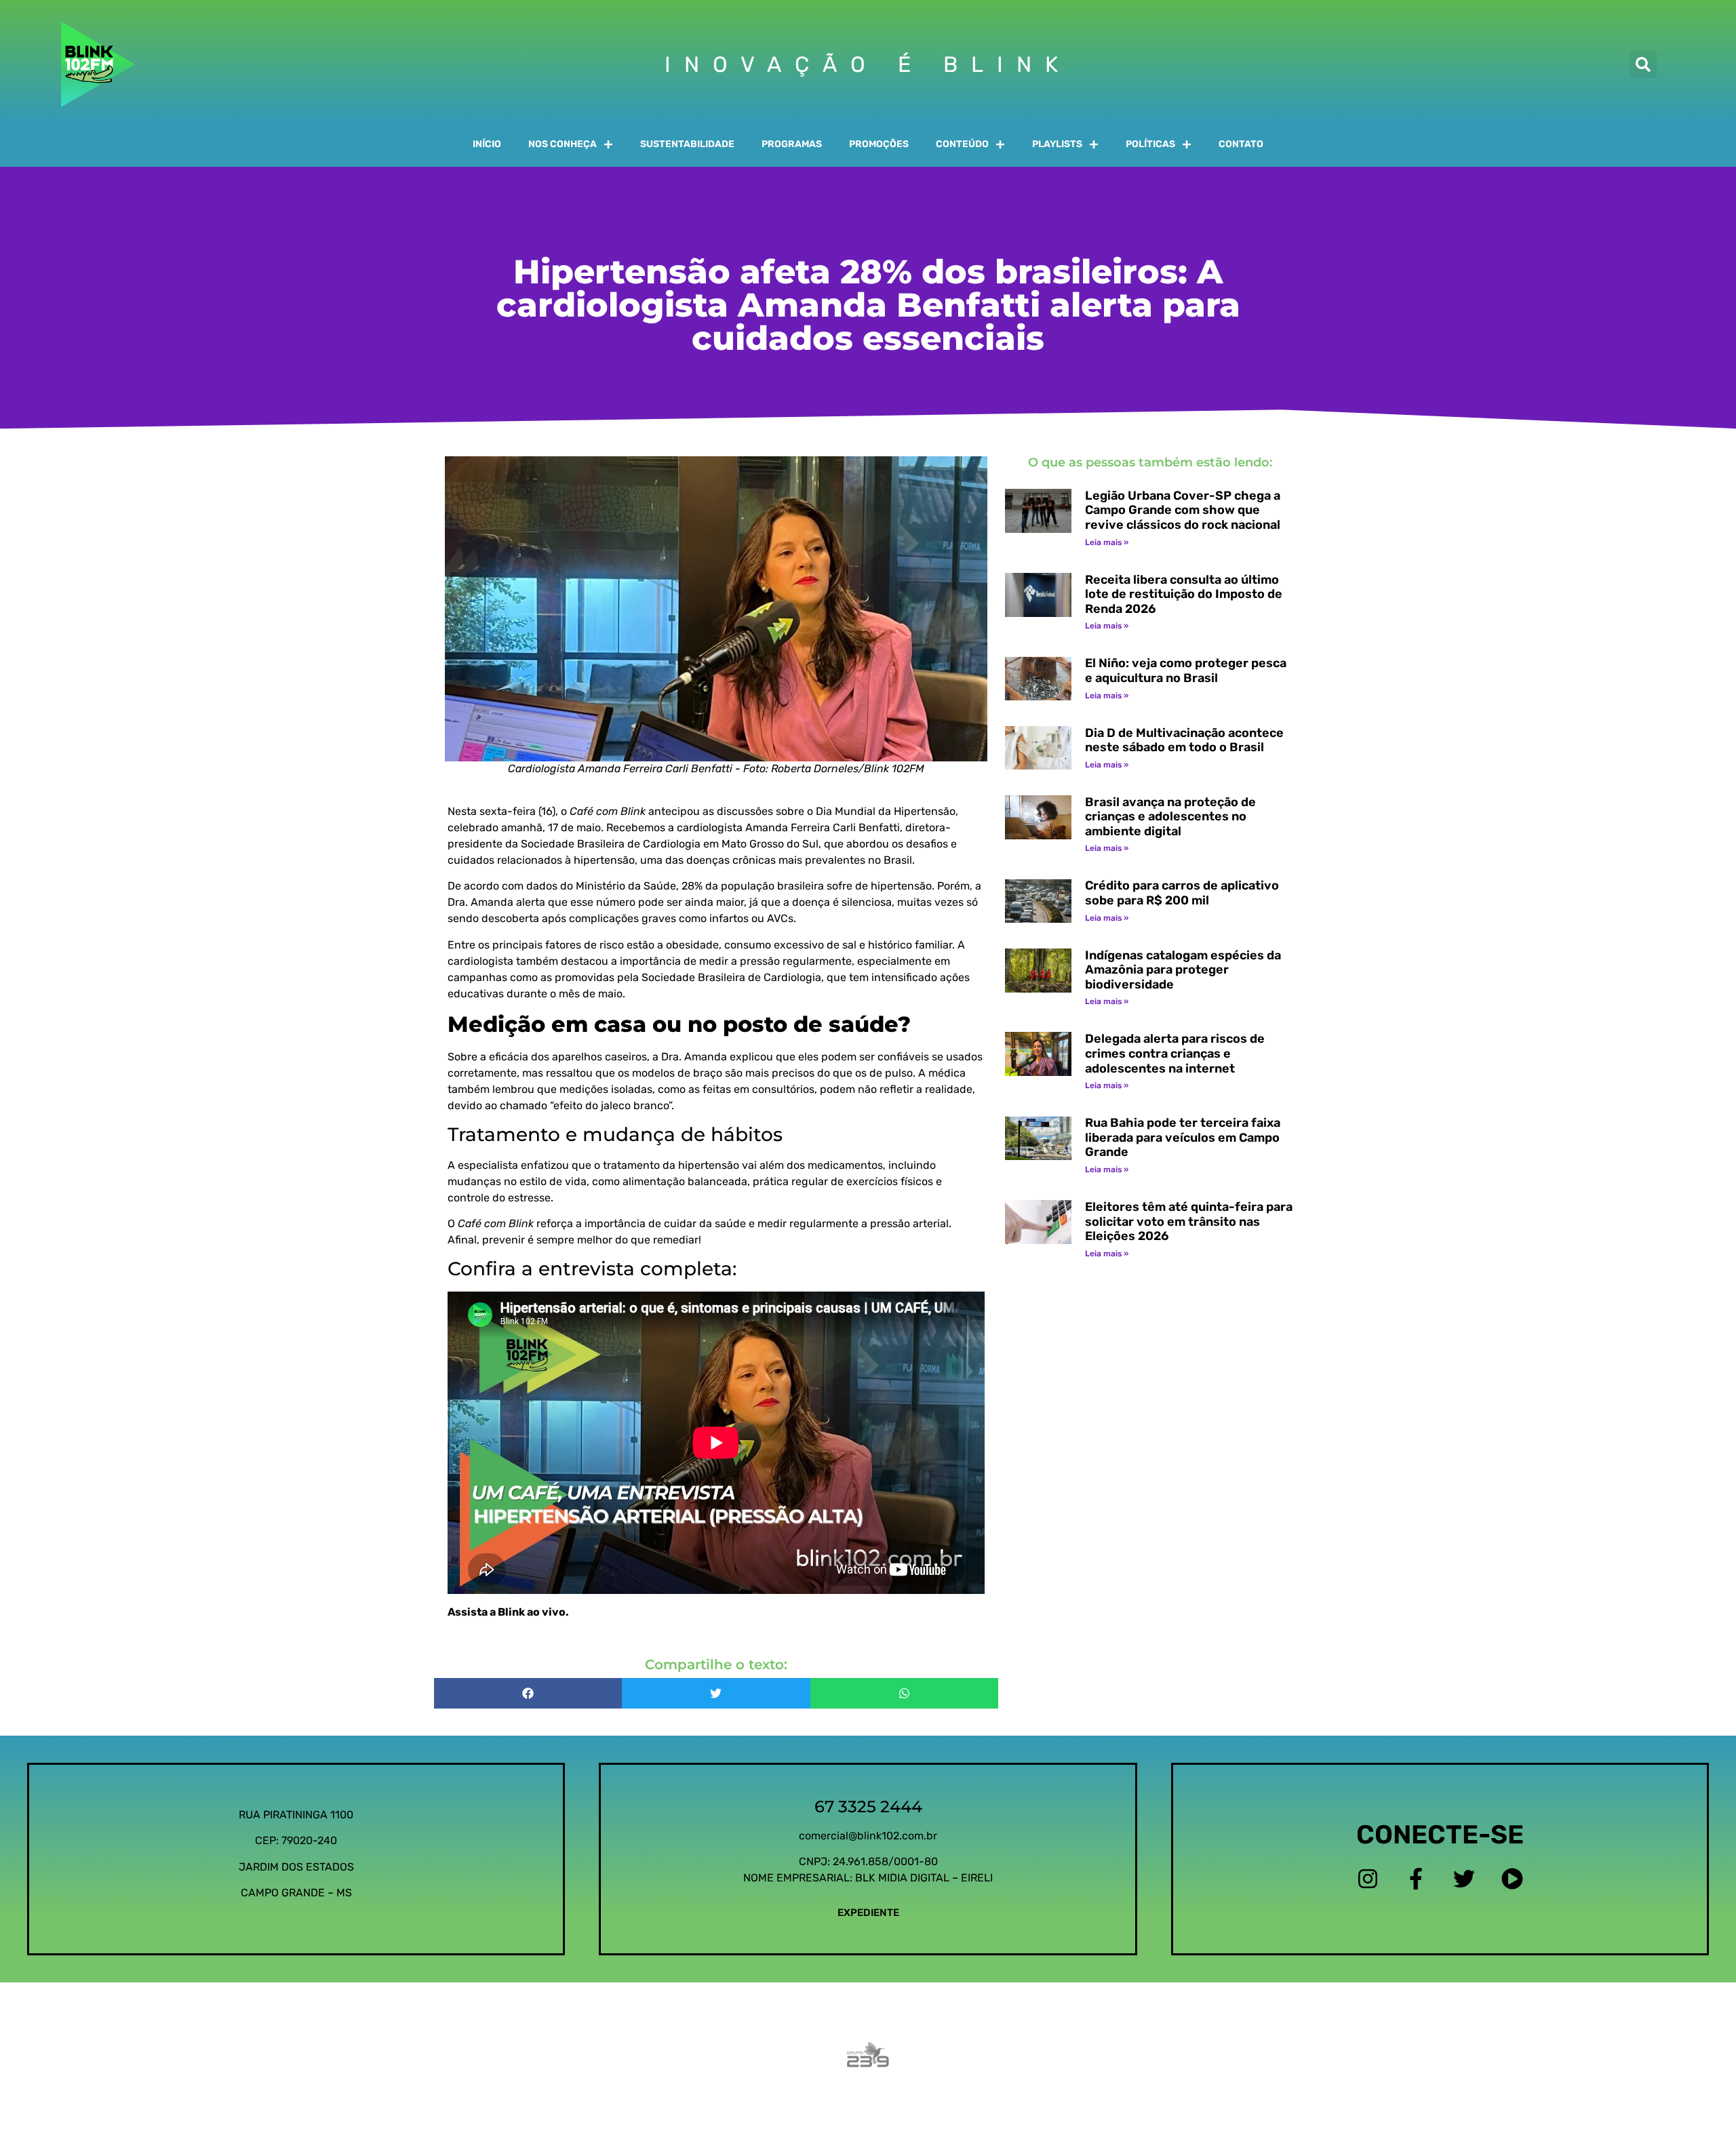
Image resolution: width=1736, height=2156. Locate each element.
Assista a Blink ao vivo (507, 1612)
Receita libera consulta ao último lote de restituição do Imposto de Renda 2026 (1184, 594)
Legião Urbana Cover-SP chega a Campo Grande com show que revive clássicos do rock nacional (1183, 510)
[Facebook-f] (1416, 1878)
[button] (1643, 64)
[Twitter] (1464, 1878)
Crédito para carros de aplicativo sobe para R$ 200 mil (1182, 893)
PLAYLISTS (1057, 144)
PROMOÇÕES (879, 144)
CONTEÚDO (962, 144)
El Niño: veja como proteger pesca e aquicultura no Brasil (1186, 671)
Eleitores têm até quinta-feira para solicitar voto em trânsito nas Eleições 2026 (1189, 1221)
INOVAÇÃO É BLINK (868, 64)
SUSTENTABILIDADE (687, 144)
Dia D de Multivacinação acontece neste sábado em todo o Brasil (1184, 740)
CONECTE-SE (1440, 1835)
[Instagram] (1367, 1878)
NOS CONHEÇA (563, 144)
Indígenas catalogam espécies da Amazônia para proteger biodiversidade (1183, 970)
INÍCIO (487, 144)
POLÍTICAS (1150, 144)
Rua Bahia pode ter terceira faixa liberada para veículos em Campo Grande (1183, 1137)
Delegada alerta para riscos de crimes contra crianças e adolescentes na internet (1175, 1053)
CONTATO (1241, 144)
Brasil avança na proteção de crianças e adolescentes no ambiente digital (1170, 817)
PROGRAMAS (792, 144)
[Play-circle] (1513, 1878)
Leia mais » (1107, 542)
